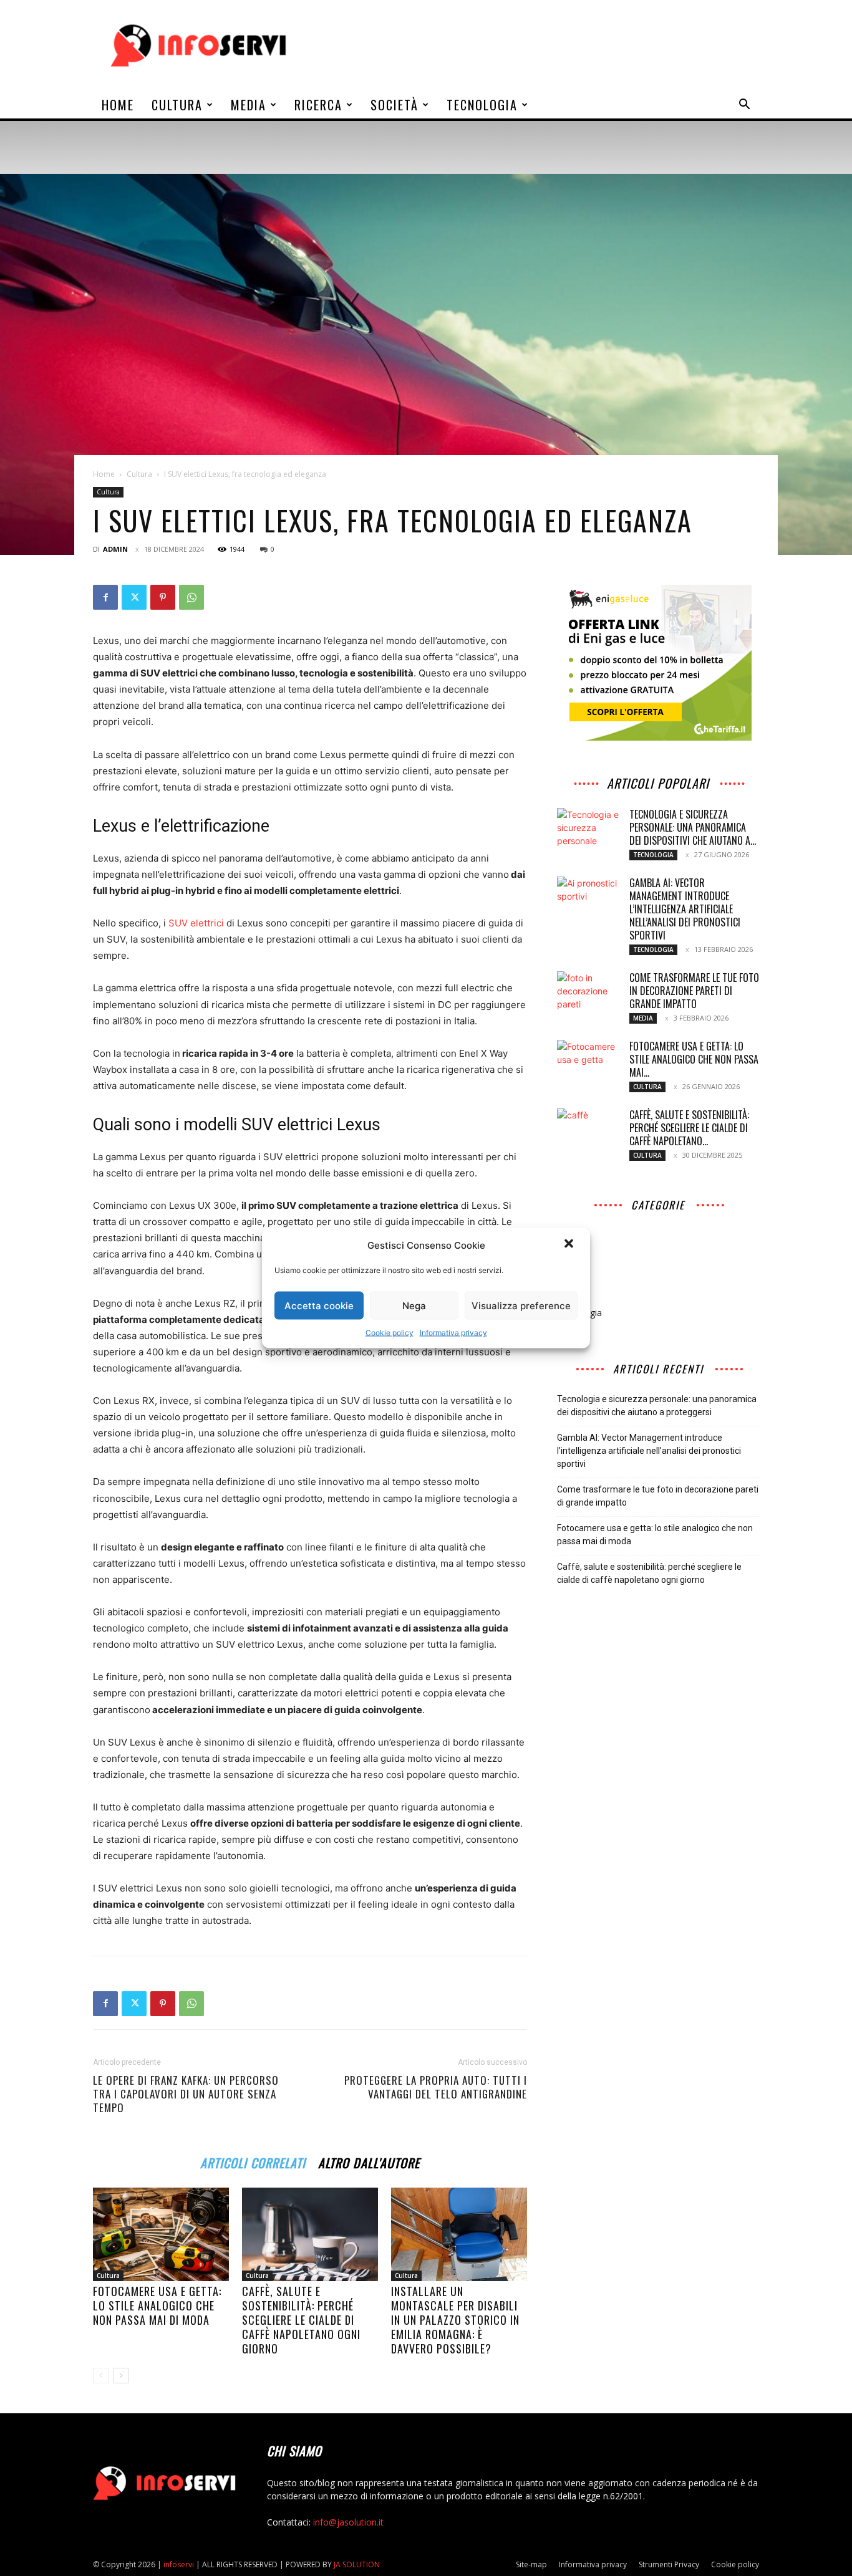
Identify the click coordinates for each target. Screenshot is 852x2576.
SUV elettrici (196, 923)
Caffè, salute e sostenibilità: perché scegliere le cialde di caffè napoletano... (689, 1128)
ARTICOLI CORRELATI (253, 2161)
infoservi (179, 2564)
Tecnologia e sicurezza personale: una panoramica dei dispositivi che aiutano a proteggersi (657, 1406)
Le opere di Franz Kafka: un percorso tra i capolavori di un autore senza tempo (186, 2094)
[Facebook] (105, 597)
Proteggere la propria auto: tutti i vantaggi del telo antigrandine (436, 2087)
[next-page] (121, 2376)
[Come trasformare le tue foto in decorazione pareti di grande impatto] (588, 993)
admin (115, 549)
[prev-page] (101, 2376)
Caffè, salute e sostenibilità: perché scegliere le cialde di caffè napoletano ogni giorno (301, 2320)
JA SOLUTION (357, 2564)
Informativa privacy (453, 1333)
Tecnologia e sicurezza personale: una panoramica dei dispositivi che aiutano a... (693, 827)
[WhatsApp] (191, 597)
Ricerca (318, 105)
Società (395, 105)
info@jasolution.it (348, 2522)
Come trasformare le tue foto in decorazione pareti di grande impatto (694, 991)
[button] (570, 1245)
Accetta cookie (319, 1305)
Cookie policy (390, 1333)
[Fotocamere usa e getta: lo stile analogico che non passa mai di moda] (161, 2234)
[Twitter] (134, 597)
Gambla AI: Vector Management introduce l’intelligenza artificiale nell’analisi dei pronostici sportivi (685, 909)
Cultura (177, 105)
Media (249, 105)
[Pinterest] (163, 597)
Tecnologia (482, 105)
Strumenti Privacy (669, 2564)
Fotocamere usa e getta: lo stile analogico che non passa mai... (694, 1059)
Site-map (531, 2564)
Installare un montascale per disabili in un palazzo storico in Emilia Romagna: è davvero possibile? (455, 2320)
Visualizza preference (521, 1305)
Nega (414, 1305)
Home (118, 105)
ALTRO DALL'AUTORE (369, 2161)
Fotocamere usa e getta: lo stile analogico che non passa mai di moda (157, 2305)
